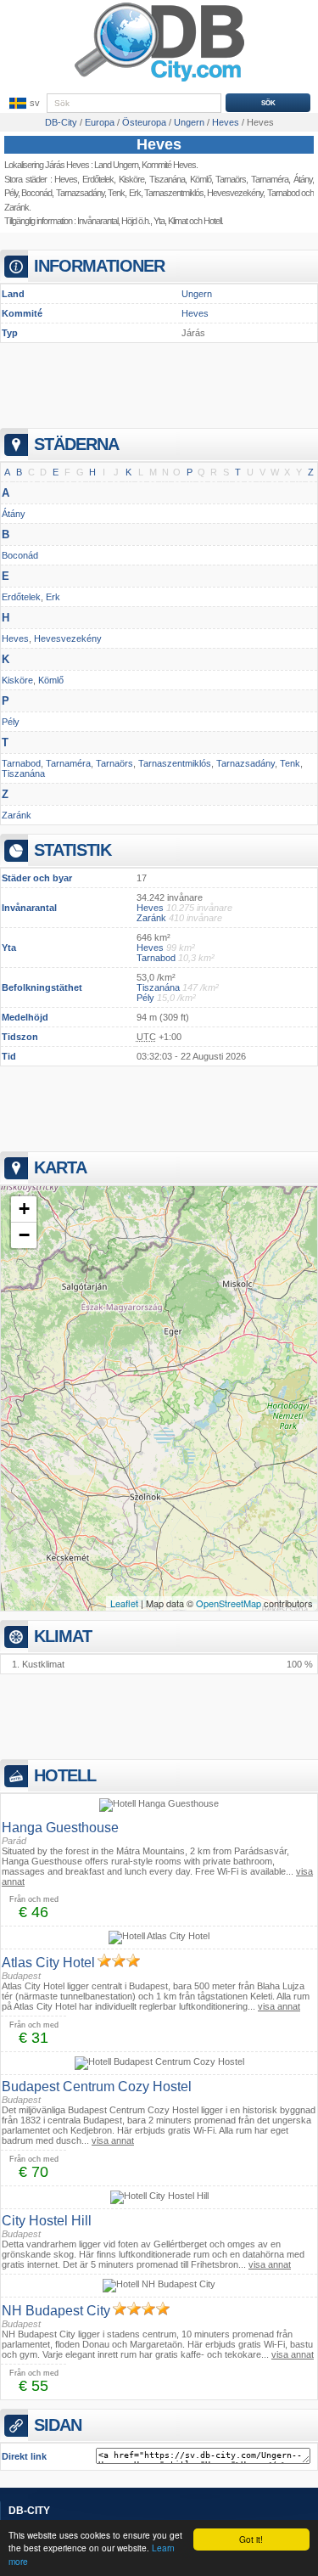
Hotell (212, 221)
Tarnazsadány (80, 193)
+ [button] (24, 1209)
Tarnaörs (114, 763)
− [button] (24, 1235)
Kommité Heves (169, 165)
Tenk (116, 193)
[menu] (23, 104)
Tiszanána (167, 179)
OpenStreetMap (229, 1603)
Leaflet (124, 1603)
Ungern (197, 294)
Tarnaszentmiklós (174, 193)
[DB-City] (159, 82)
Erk (135, 193)
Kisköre (131, 179)
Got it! (251, 2539)
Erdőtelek (98, 179)
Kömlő (201, 179)
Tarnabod (21, 763)
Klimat (178, 221)
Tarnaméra (68, 763)
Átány (14, 514)
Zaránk (17, 207)
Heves (159, 144)
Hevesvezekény (68, 638)
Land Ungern (116, 165)
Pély (11, 193)
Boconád (36, 193)
